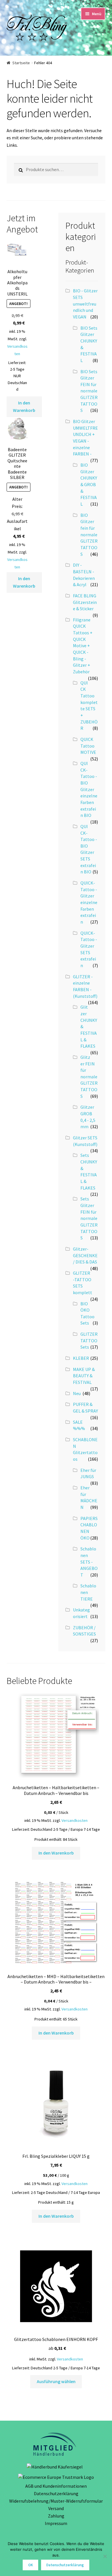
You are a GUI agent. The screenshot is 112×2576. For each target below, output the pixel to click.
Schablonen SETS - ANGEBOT (89, 1562)
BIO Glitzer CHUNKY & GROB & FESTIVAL (89, 484)
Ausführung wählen (56, 2381)
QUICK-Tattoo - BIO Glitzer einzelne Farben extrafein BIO (89, 789)
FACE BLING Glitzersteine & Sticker (85, 602)
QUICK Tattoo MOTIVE (88, 746)
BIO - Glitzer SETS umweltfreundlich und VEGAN (85, 304)
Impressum (56, 2523)
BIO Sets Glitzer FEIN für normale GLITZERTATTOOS (89, 391)
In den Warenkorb (24, 406)
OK (31, 2565)
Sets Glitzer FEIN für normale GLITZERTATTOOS (89, 1218)
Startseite (21, 63)
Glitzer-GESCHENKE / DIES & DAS (85, 1255)
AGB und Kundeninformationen (56, 2486)
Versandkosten (75, 1820)
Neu (77, 1393)
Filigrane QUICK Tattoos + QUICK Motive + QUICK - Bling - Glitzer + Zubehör (83, 646)
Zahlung (56, 2516)
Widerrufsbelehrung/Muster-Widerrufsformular (56, 2501)
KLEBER (81, 1358)
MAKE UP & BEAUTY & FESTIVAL (84, 1376)
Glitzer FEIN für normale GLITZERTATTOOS (89, 1077)
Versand (56, 2508)
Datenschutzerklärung (56, 2493)
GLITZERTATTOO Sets (89, 1340)
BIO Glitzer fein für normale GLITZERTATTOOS (89, 535)
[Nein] (105, 2556)
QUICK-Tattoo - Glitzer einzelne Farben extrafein (89, 902)
